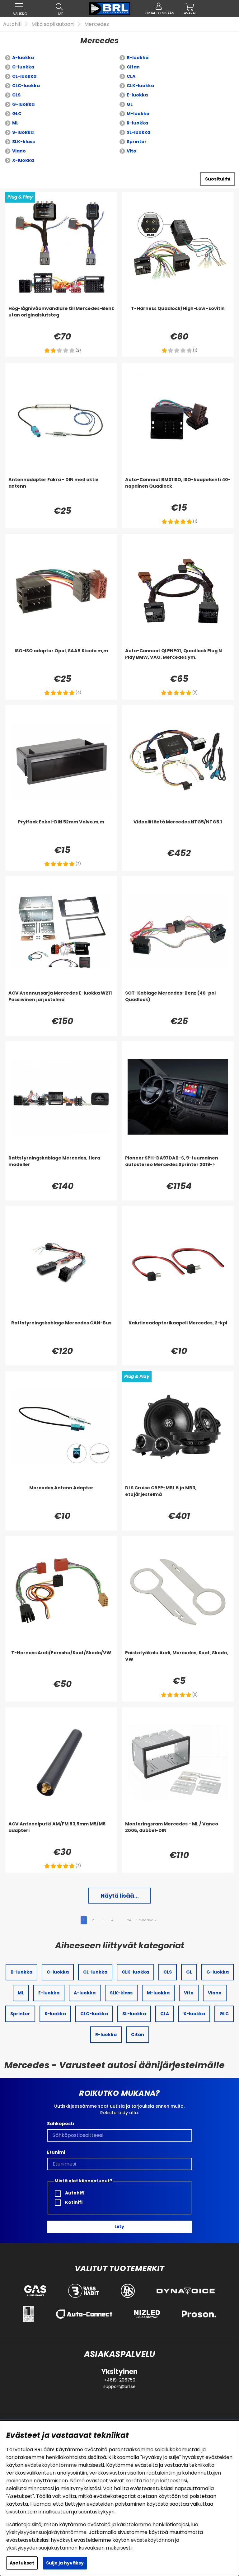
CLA (131, 76)
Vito (131, 151)
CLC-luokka (26, 86)
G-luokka (23, 104)
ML (15, 123)
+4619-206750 (120, 2380)
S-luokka (23, 132)
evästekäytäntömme (51, 2465)
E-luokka (137, 95)
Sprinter (137, 142)
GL (130, 104)
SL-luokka (138, 132)
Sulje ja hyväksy (65, 2563)
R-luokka (137, 123)
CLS (16, 95)
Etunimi (56, 2152)
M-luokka (138, 114)
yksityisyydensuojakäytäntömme (46, 2532)
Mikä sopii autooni (53, 24)
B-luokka (138, 58)
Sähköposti (61, 2124)
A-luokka (23, 58)
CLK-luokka (140, 86)
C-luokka (23, 67)
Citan (133, 67)
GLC (17, 114)
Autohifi (12, 24)
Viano (19, 151)
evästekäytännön (152, 2540)
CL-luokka (24, 76)
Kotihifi (73, 2202)
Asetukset (22, 2563)
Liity (119, 2227)
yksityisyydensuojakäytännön (42, 2548)
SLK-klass (23, 142)
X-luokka (23, 160)
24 (129, 1920)
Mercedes (97, 24)
